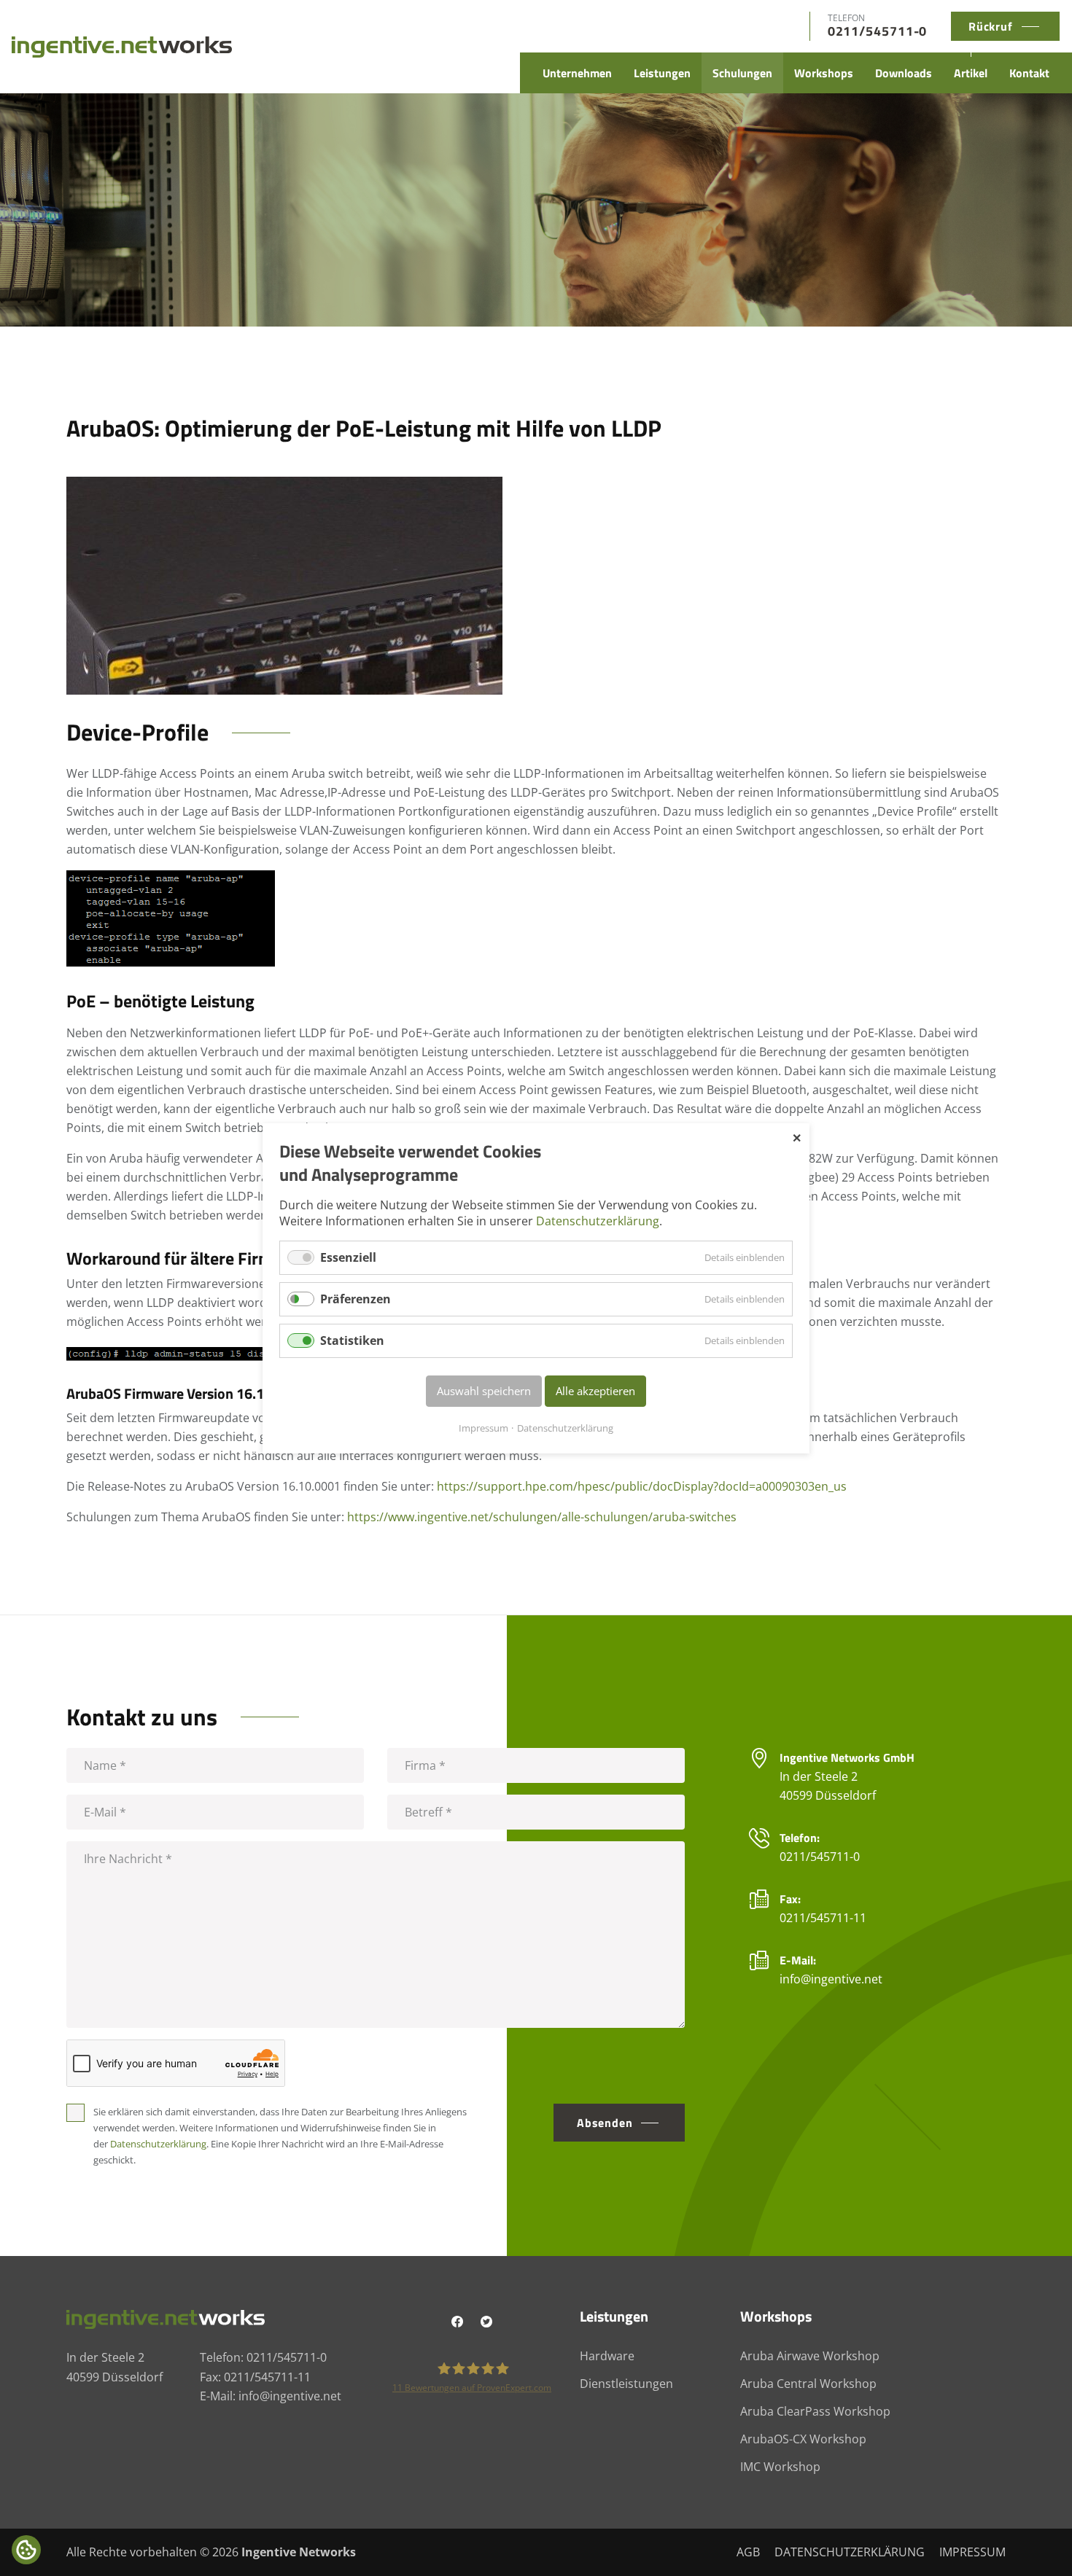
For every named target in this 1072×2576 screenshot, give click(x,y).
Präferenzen (356, 1299)
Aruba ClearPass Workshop (815, 2411)
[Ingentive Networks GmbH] (122, 46)
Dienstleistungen (626, 2384)
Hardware (607, 2356)
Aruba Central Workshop (808, 2384)
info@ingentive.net (831, 1979)
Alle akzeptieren (595, 1391)
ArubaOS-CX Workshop (803, 2439)
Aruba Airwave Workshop (810, 2356)
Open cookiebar (26, 2550)
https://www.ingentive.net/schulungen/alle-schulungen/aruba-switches (542, 1517)
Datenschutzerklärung (598, 1221)
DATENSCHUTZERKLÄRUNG (850, 2552)
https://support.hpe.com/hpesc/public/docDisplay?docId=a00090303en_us (642, 1486)
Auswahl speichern (484, 1391)
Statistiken (352, 1340)
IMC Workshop (780, 2467)
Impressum (483, 1427)
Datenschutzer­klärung (158, 2144)
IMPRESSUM (972, 2552)
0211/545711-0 (878, 31)
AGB (748, 2552)
